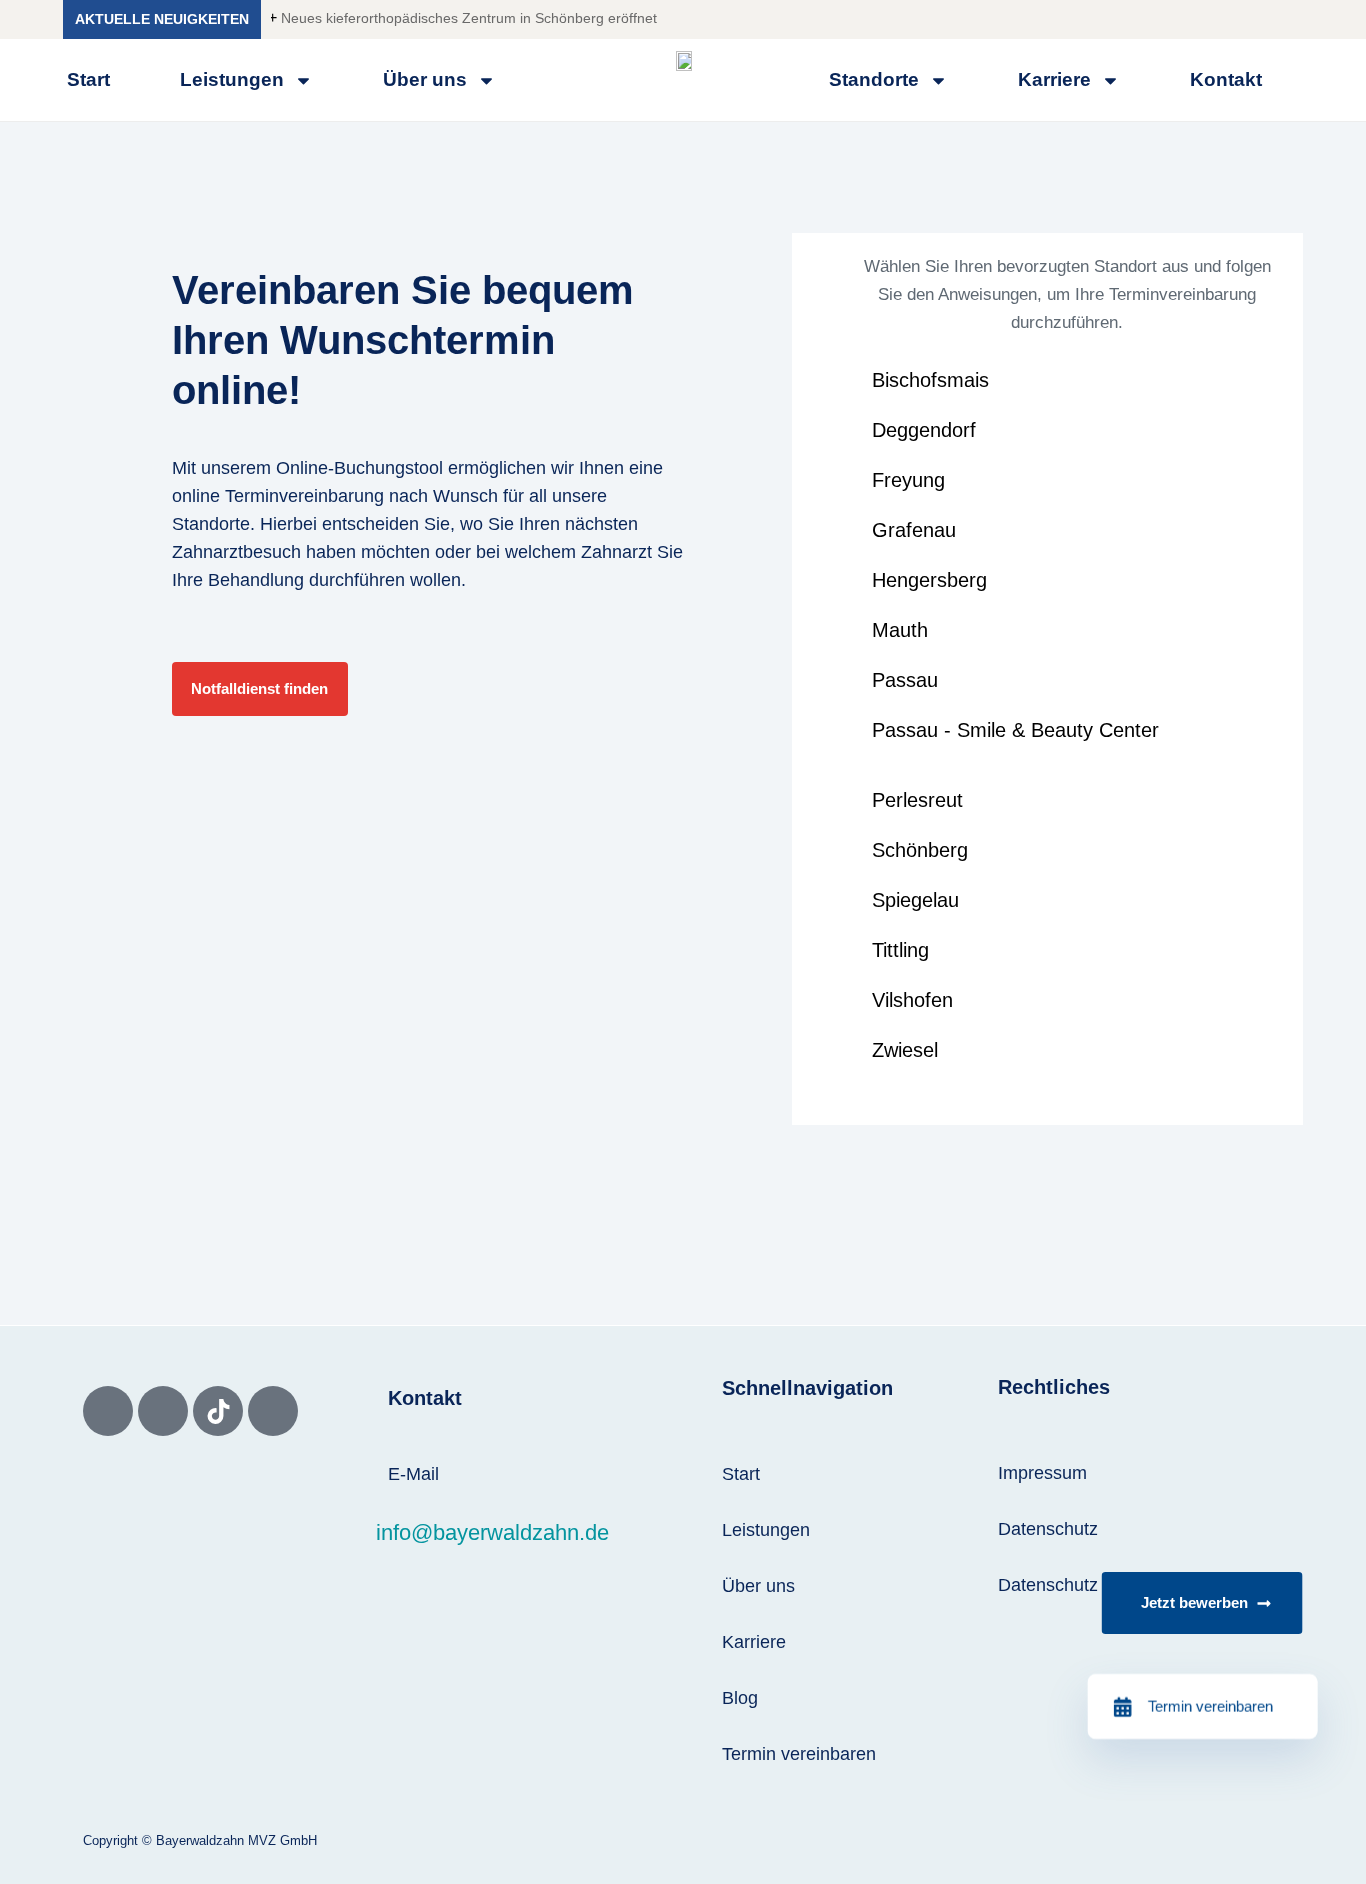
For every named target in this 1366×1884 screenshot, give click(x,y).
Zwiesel (905, 1050)
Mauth (900, 630)
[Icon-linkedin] (273, 1411)
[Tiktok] (218, 1411)
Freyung (908, 480)
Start (88, 79)
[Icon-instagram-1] (163, 1411)
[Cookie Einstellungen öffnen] (44, 1858)
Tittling (900, 950)
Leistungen (232, 79)
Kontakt (1226, 79)
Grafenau (914, 530)
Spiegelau (915, 900)
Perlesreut (917, 800)
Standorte (211, 524)
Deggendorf (924, 430)
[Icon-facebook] (108, 1411)
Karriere (1054, 79)
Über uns (425, 79)
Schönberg (920, 850)
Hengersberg (929, 580)
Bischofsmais (930, 380)
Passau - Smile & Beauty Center (1015, 730)
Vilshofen (912, 1000)
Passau (905, 680)
